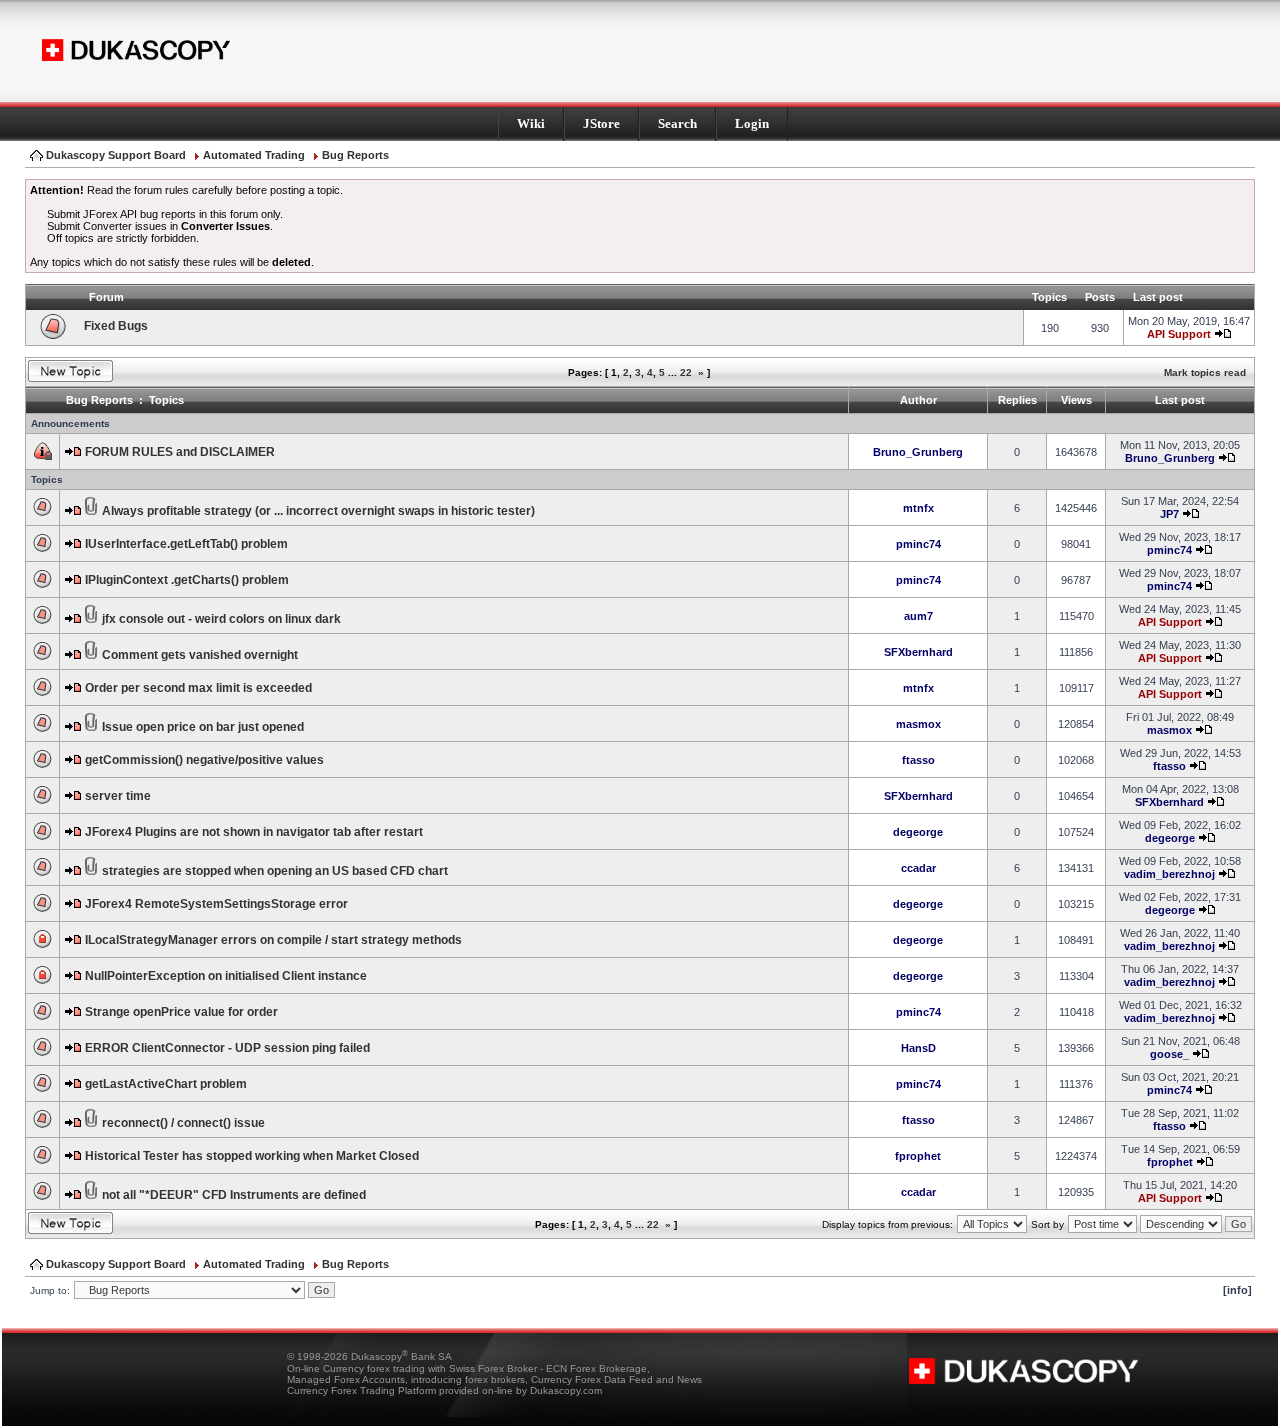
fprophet (918, 1156)
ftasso (918, 760)
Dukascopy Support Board (116, 155)
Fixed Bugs (116, 326)
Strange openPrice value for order (181, 1012)
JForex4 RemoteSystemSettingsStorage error (216, 904)
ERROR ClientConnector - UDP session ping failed (227, 1048)
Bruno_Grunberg (918, 452)
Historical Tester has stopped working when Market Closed (252, 1156)
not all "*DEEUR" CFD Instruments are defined (234, 1195)
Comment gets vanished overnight (200, 655)
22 (686, 372)
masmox (918, 724)
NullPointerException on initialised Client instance (226, 976)
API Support (1179, 334)
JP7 (1169, 514)
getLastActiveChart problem (166, 1084)
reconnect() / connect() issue (183, 1123)
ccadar (918, 868)
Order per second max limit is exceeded (198, 688)
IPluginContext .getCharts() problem (187, 580)
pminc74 (918, 544)
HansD (918, 1048)
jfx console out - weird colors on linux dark (221, 619)
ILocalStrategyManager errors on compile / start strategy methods (273, 940)
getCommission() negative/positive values (204, 760)
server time (118, 796)
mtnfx (918, 508)
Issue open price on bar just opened (203, 727)
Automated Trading (254, 155)
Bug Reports (355, 155)
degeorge (918, 832)
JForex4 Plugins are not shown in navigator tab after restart (254, 832)
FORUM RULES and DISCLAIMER (180, 452)
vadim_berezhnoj (1169, 874)
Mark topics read (1205, 372)
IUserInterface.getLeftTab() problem (186, 544)
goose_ (1169, 1054)
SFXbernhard (918, 652)
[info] (1237, 1290)
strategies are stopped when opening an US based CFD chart (275, 871)
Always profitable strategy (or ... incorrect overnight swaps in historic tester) (318, 511)
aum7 (918, 616)
